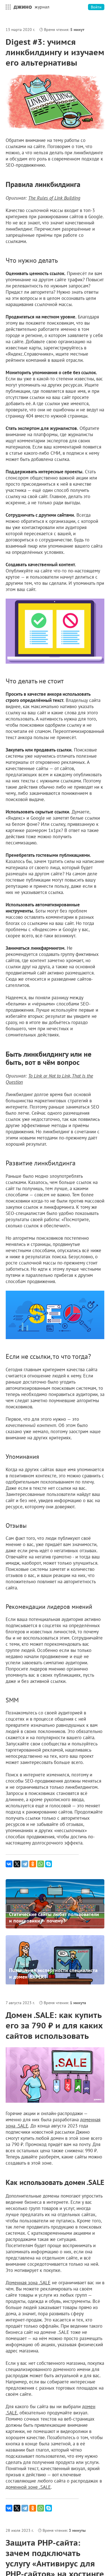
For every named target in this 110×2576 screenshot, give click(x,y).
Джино (23, 7)
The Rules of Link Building (54, 198)
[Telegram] (25, 1864)
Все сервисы (7, 7)
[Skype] (49, 1864)
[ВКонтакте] (9, 1864)
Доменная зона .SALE (28, 2283)
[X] (17, 1864)
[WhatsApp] (41, 1864)
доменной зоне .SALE (28, 2487)
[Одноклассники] (33, 1864)
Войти (96, 7)
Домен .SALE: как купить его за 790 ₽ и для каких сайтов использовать (54, 2025)
